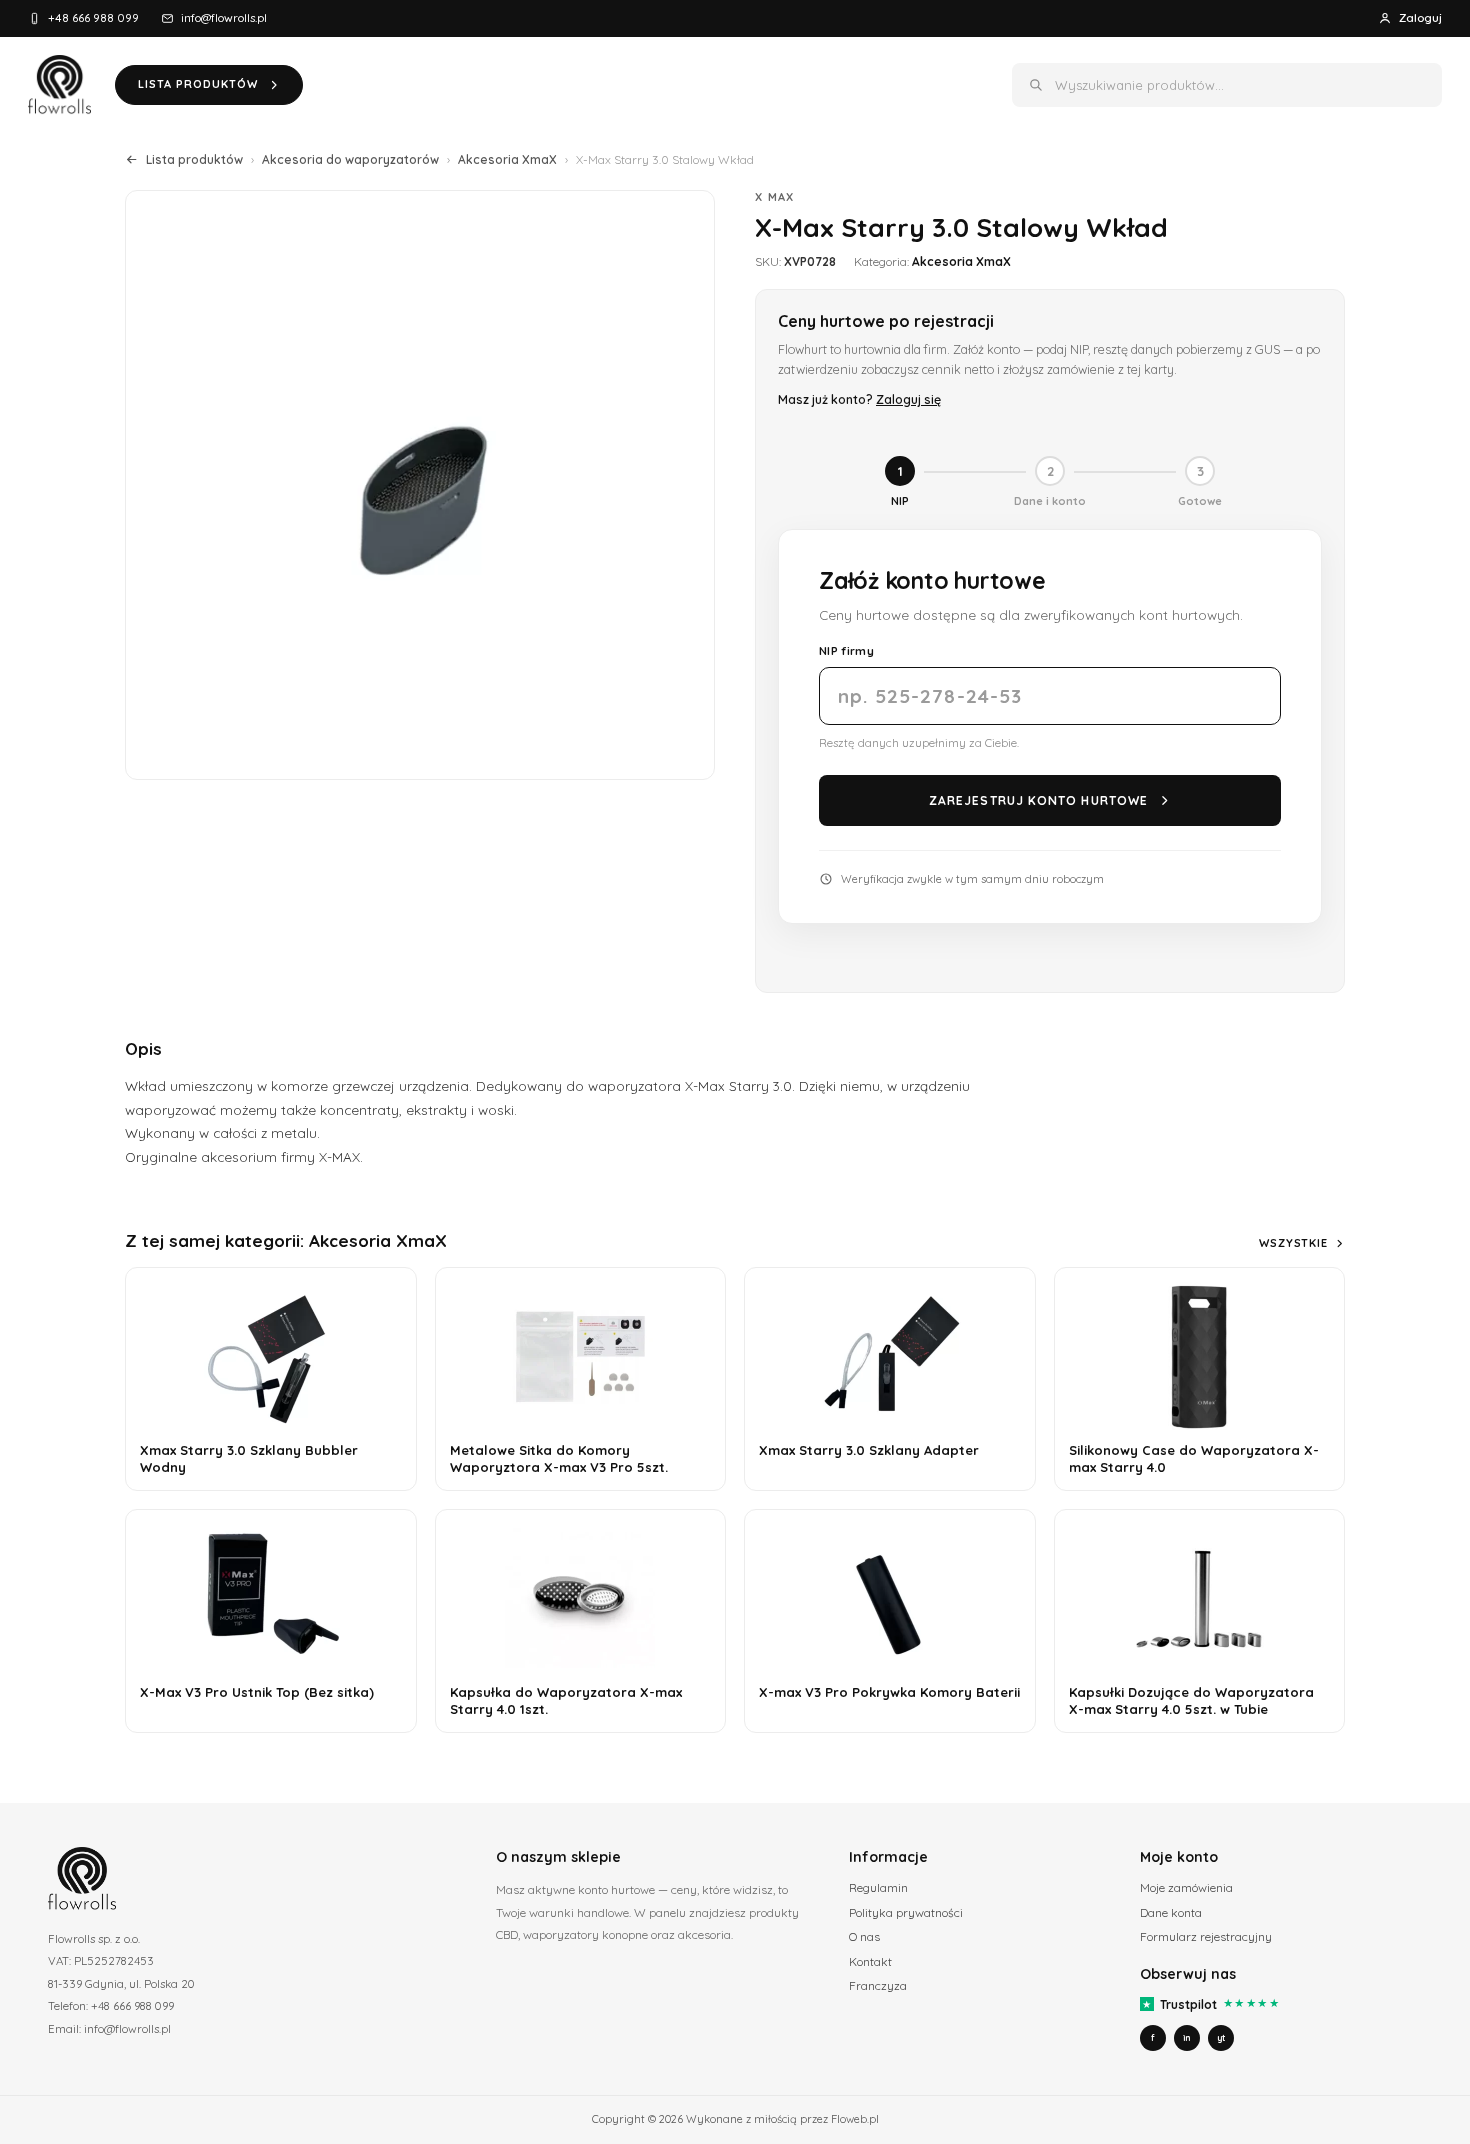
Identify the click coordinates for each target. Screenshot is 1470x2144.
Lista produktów (194, 159)
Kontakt (870, 1961)
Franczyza (878, 1985)
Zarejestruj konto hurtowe (1038, 800)
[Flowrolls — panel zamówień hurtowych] (59, 85)
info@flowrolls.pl (224, 17)
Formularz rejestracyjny (1206, 1936)
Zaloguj (1420, 17)
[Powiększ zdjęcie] (420, 485)
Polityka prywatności (906, 1912)
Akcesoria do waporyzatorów (350, 159)
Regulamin (878, 1887)
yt (1221, 2037)
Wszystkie (1293, 1243)
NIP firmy (846, 650)
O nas (864, 1936)
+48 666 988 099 (93, 17)
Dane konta (1171, 1912)
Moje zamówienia (1186, 1887)
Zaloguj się (908, 399)
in (1186, 2037)
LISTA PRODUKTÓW (198, 84)
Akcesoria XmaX (507, 159)
